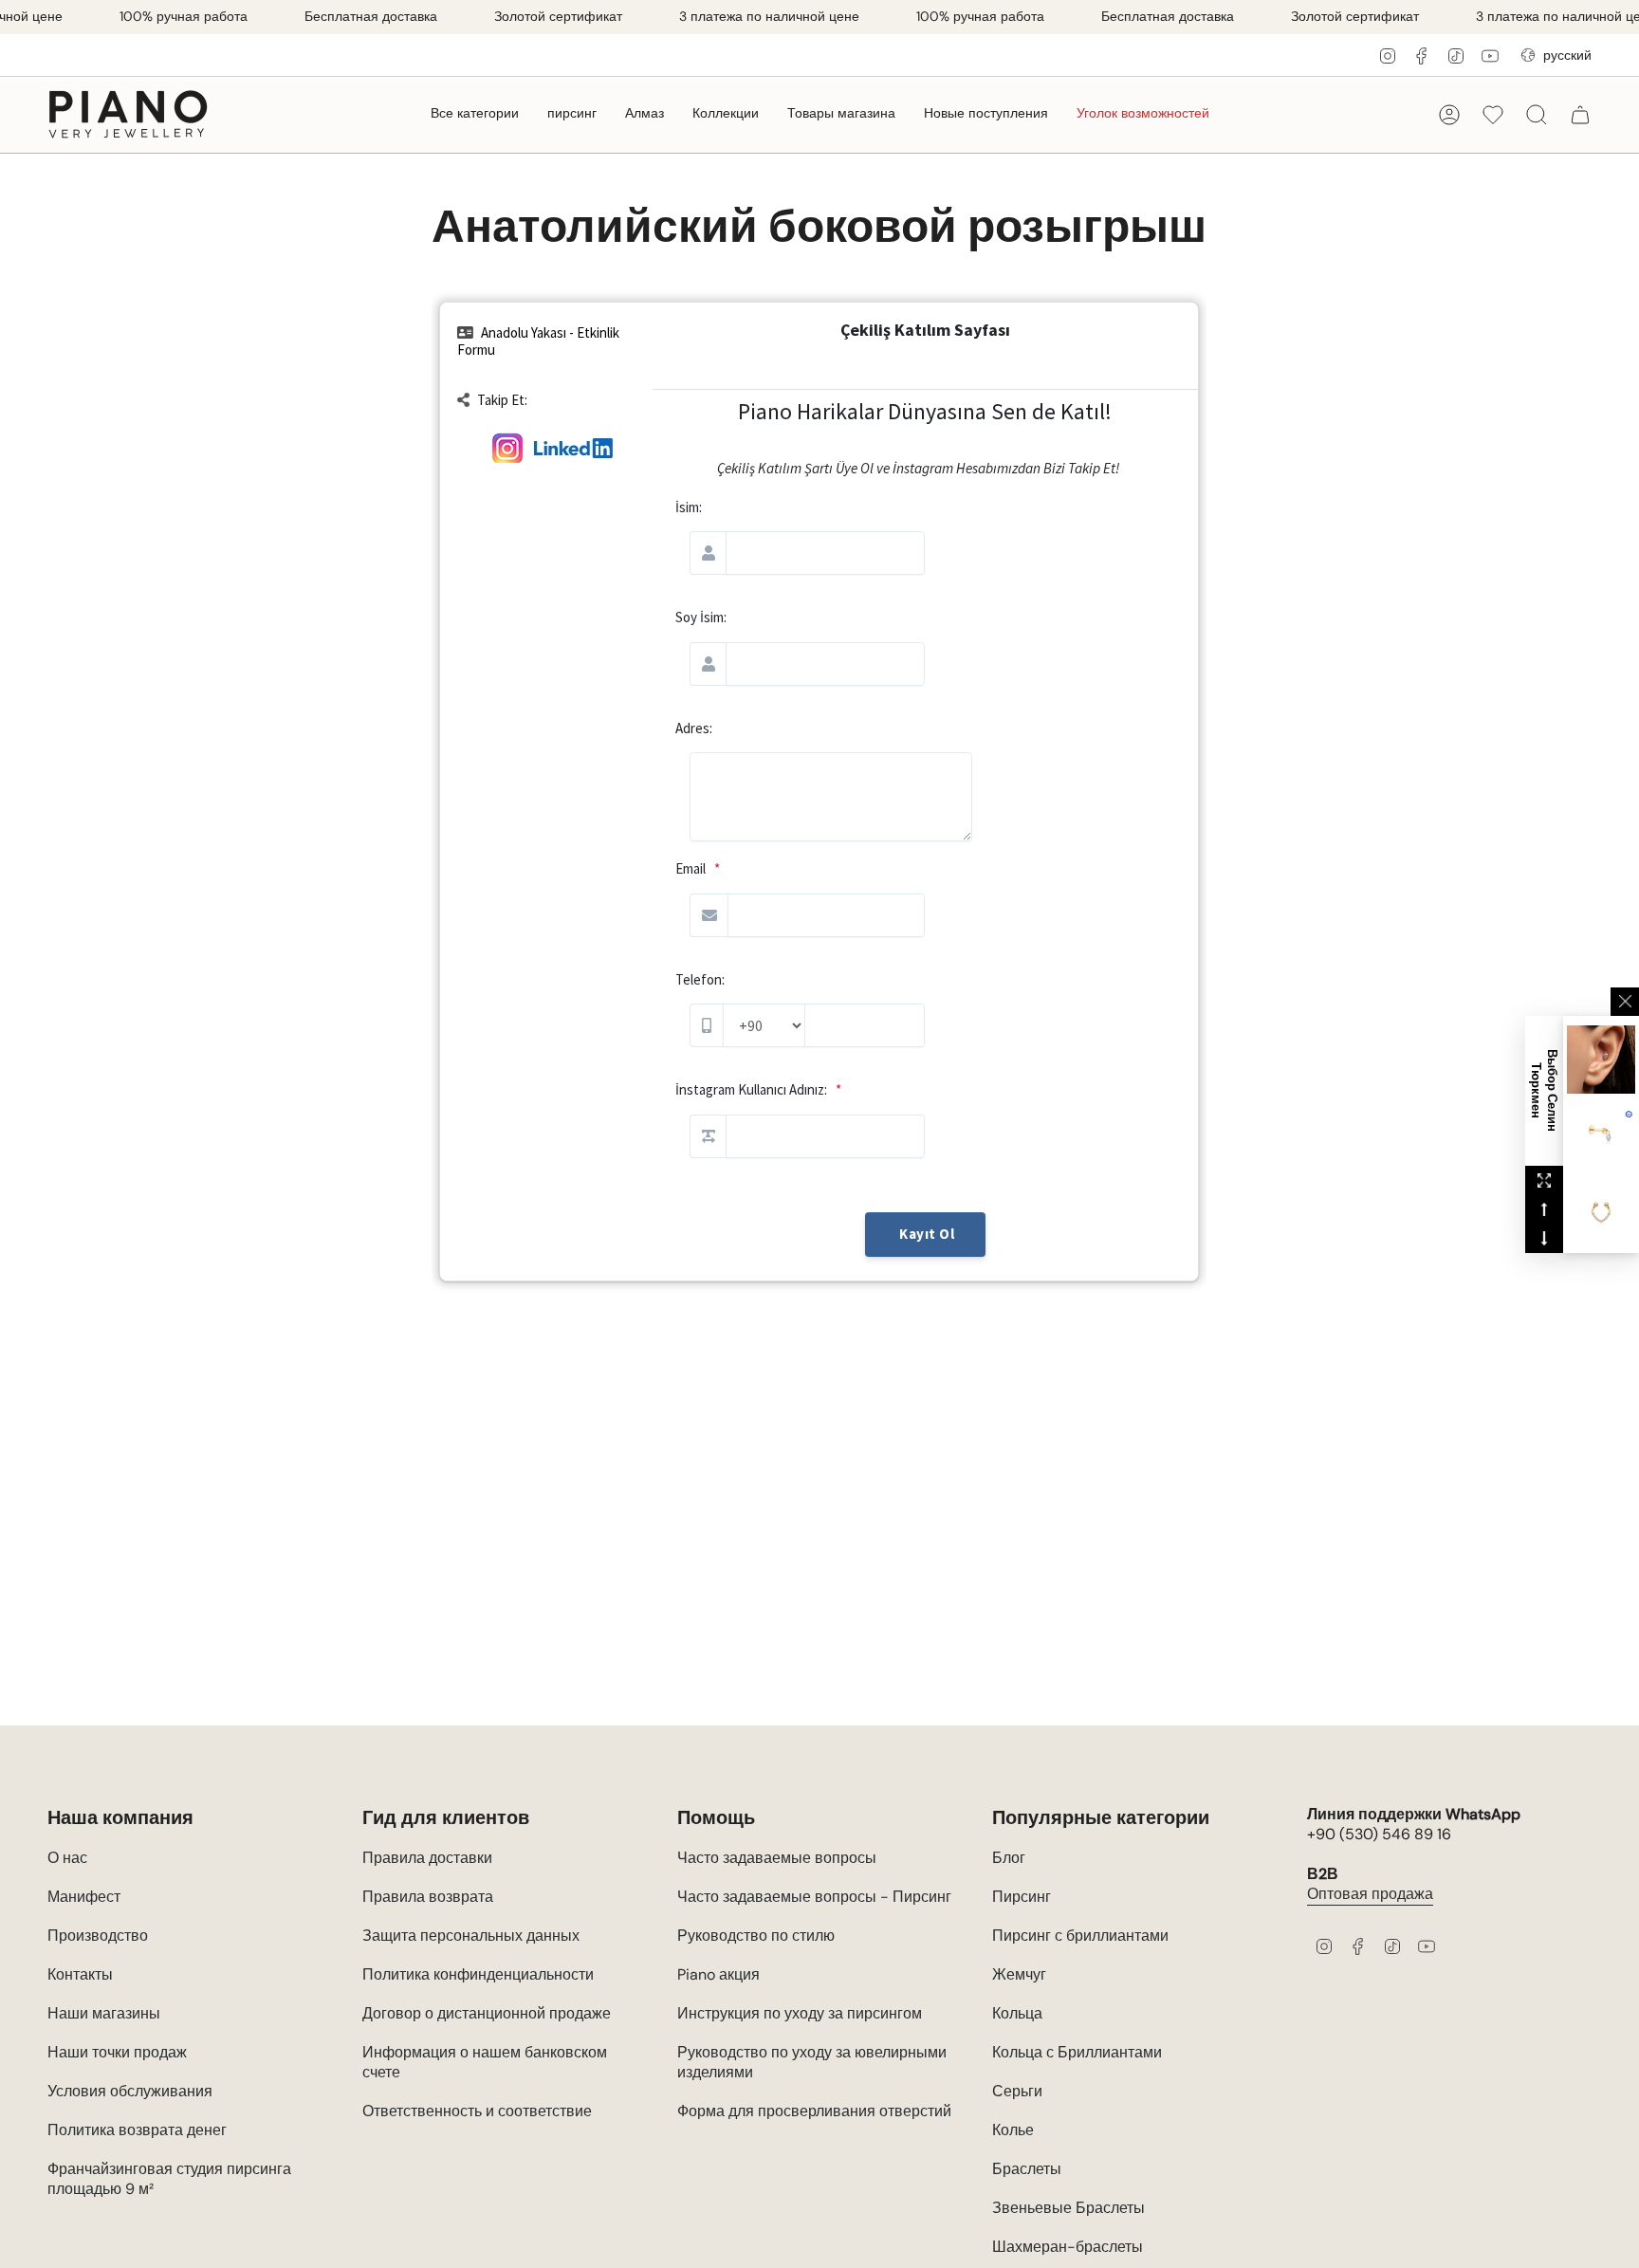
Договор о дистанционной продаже (487, 2013)
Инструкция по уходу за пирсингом (800, 2013)
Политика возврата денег (137, 2130)
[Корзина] (1580, 115)
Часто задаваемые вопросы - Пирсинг (814, 1897)
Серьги (1017, 2091)
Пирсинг (1022, 1897)
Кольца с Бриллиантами (1077, 2052)
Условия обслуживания (130, 2091)
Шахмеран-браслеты (1068, 2247)
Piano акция (718, 1974)
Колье (1013, 2130)
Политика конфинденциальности (478, 1974)
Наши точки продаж (117, 2052)
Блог (1009, 1858)
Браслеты (1027, 2169)
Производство (98, 1936)
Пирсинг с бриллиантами (1080, 1936)
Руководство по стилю (756, 1936)
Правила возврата (428, 1897)
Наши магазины (104, 2013)
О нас (67, 1858)
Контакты (80, 1974)
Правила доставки (427, 1858)
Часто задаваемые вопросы (777, 1858)
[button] (475, 114)
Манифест (84, 1897)
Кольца (1017, 2013)
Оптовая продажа (1370, 1894)
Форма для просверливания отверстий (814, 2111)
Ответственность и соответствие (477, 2111)
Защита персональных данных (471, 1936)
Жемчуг (1019, 1974)
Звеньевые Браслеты (1068, 2208)
